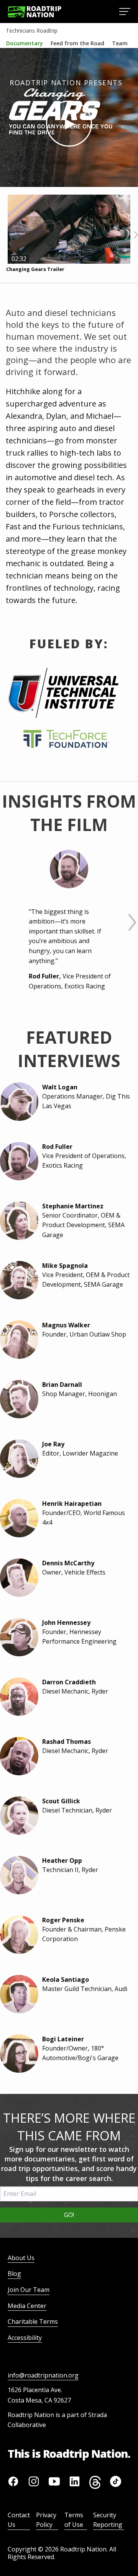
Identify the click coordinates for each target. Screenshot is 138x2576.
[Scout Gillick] (17, 1816)
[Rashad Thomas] (17, 1756)
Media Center (27, 2306)
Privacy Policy (46, 2520)
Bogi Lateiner (63, 2039)
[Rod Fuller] (69, 869)
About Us (21, 2258)
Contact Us (19, 2520)
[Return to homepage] (34, 12)
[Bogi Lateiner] (17, 2054)
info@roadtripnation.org (43, 2375)
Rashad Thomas (67, 1742)
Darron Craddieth (69, 1682)
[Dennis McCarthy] (17, 1578)
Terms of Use (74, 2520)
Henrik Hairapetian (72, 1504)
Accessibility (25, 2338)
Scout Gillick (61, 1801)
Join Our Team (29, 2290)
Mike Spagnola (65, 1266)
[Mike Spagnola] (17, 1280)
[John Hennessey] (17, 1637)
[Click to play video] (69, 124)
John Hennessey (66, 1623)
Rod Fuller (57, 1147)
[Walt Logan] (17, 1102)
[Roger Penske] (17, 1935)
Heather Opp (62, 1861)
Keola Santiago (66, 1980)
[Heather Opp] (17, 1875)
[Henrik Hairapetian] (17, 1518)
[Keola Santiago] (17, 1994)
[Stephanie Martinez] (17, 1221)
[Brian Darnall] (17, 1399)
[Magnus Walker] (17, 1340)
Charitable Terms (33, 2322)
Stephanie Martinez (73, 1206)
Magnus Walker (66, 1325)
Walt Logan (60, 1087)
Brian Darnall (62, 1385)
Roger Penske (63, 1920)
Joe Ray (53, 1444)
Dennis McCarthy (68, 1563)
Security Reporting (108, 2520)
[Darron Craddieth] (17, 1697)
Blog (14, 2274)
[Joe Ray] (17, 1459)
